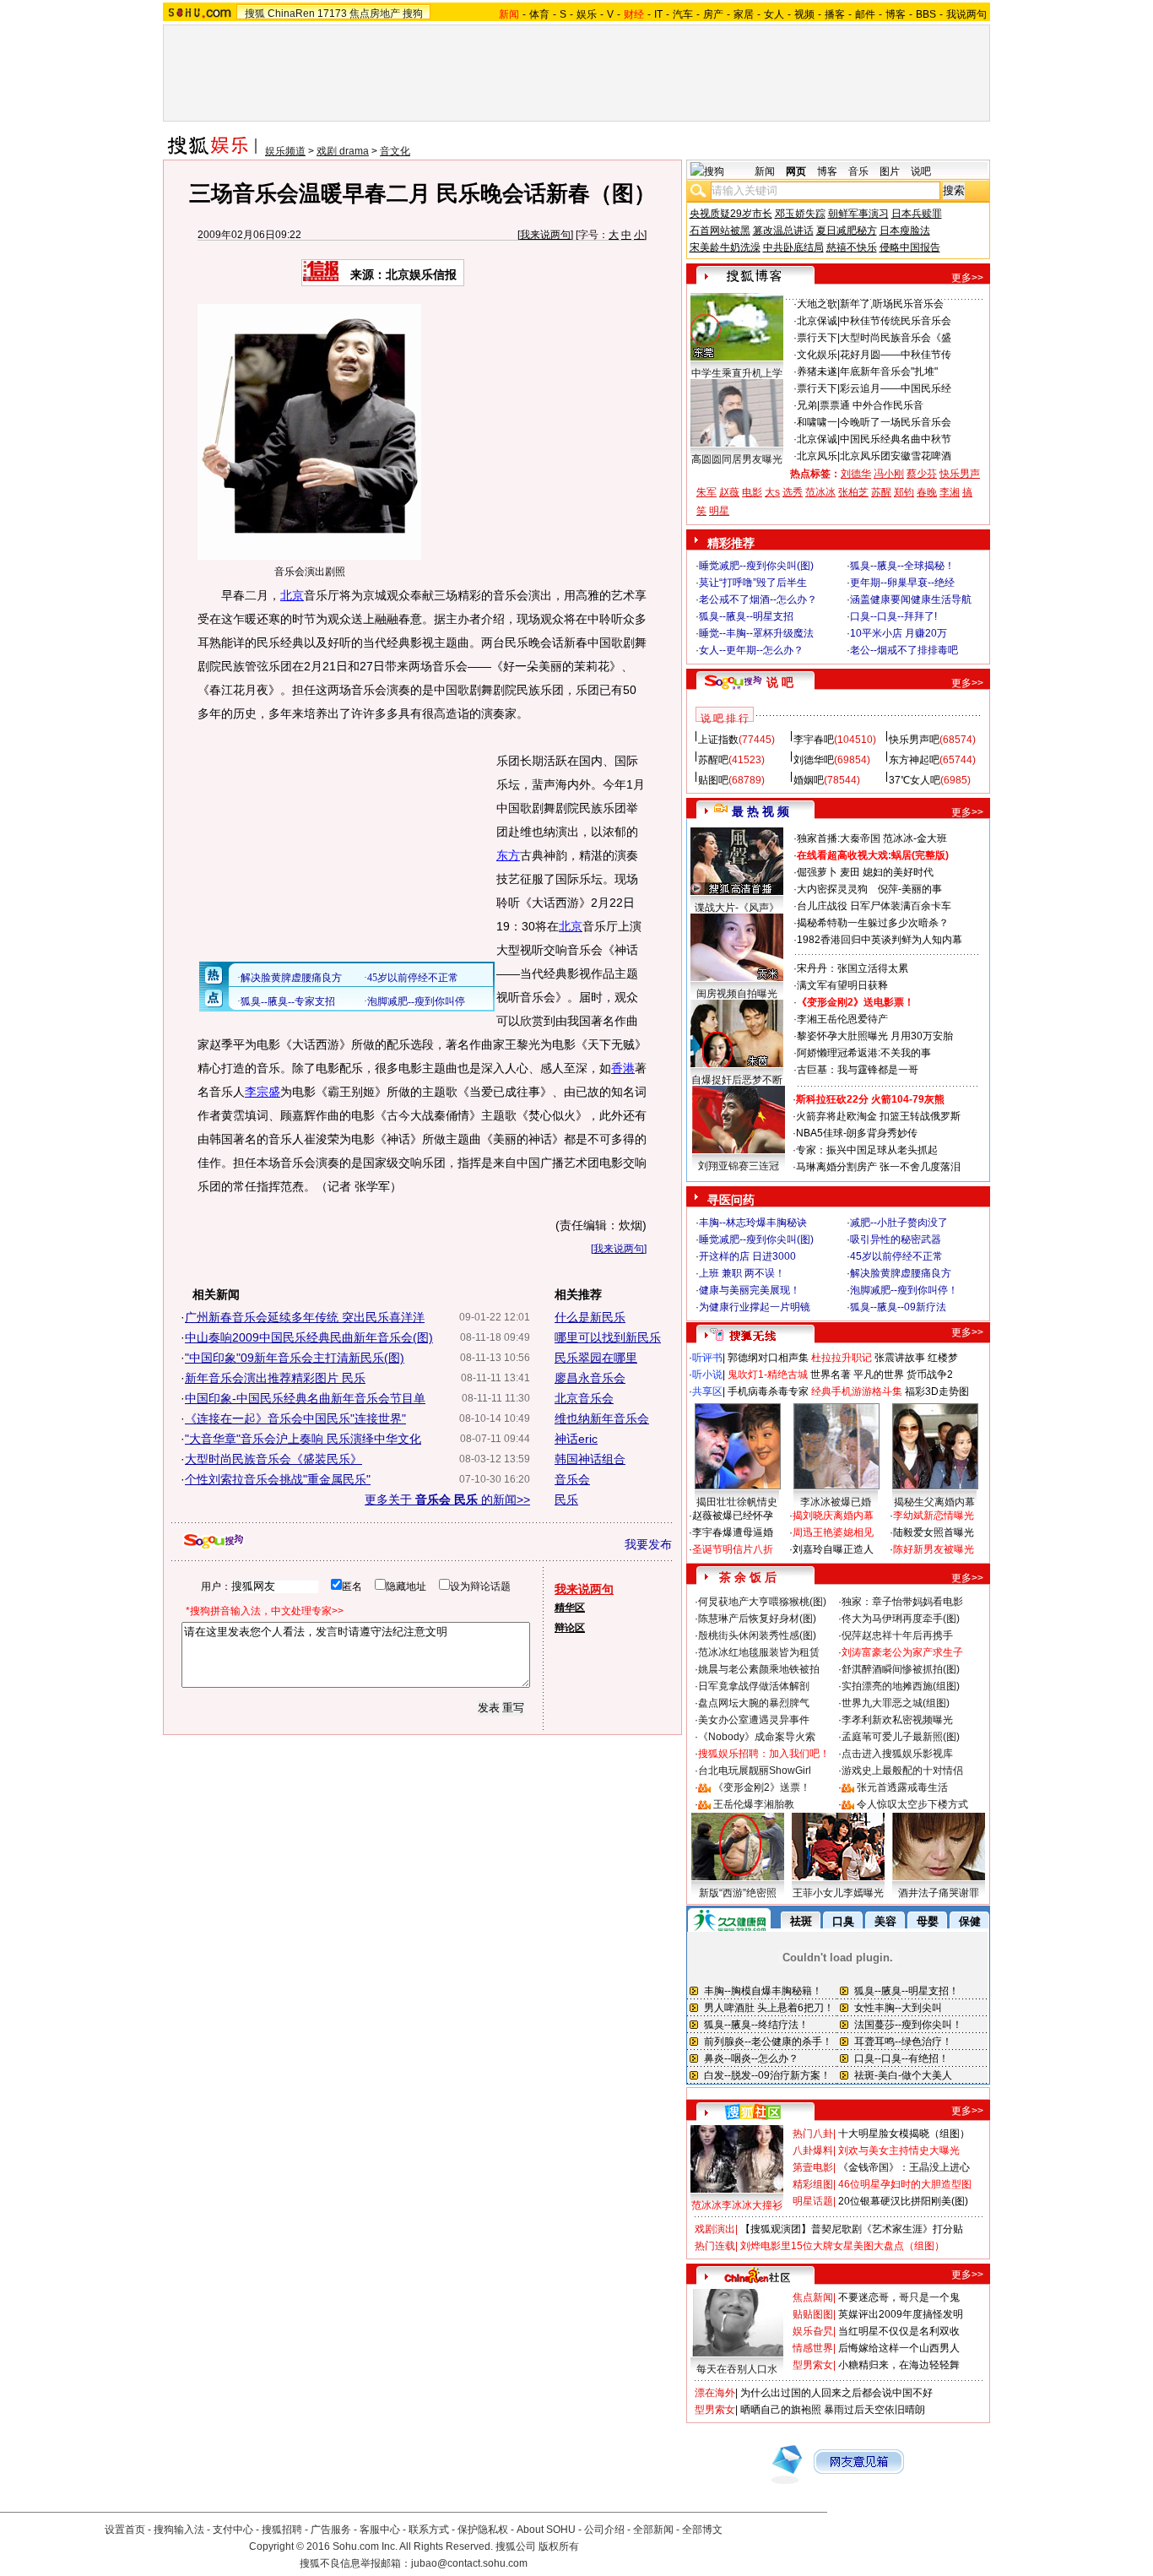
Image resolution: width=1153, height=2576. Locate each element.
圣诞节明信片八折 (733, 1549)
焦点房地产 (375, 14)
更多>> (967, 278)
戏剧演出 (715, 2229)
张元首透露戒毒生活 (902, 1787)
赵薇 (729, 492)
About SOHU (546, 2530)
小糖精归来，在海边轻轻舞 (899, 2365)
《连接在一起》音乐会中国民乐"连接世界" (295, 1418)
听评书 (707, 1358)
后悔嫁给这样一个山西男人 (899, 2348)
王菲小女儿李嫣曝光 (838, 1893)
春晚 (927, 492)
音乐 (858, 171)
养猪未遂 (817, 371)
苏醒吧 (713, 760)
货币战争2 (930, 1375)
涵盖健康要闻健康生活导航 (911, 599)
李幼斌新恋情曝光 (934, 1516)
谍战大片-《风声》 (737, 908)
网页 (796, 171)
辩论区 (570, 1628)
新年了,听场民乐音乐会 (892, 304)
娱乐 (587, 14)
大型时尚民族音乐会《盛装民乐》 (273, 1459)
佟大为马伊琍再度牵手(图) (901, 1619)
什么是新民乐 (590, 1317)
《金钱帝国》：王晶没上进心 (904, 2167)
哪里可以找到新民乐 (608, 1337)
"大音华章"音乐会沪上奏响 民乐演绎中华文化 (303, 1439)
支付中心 (233, 2530)
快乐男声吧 (914, 740)
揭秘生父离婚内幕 (934, 1502)
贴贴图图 (813, 2314)
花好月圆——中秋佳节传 (896, 355)
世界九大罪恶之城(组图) (896, 1703)
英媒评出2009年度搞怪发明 (901, 2314)
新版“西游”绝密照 (738, 1893)
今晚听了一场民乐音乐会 (896, 422)
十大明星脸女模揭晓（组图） (904, 2134)
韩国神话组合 (590, 1459)
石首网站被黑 (720, 230)
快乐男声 (960, 474)
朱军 (706, 492)
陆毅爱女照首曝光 (934, 1532)
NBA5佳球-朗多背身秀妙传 (857, 1133)
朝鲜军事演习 (858, 214)
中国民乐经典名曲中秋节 (896, 439)
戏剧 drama (343, 151)
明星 (719, 511)
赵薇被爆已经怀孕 (733, 1516)
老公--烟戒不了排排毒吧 (904, 650)
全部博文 (702, 2530)
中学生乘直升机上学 (737, 373)
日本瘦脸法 (905, 230)
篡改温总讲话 (783, 230)
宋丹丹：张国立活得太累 (853, 968)
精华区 (570, 1608)
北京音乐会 (584, 1398)
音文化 (395, 151)
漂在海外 (715, 2393)
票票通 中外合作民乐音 (872, 405)
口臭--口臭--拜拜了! (893, 616)
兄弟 (807, 405)
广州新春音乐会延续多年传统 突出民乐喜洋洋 (305, 1317)
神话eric (576, 1439)
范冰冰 (820, 492)
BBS (926, 14)
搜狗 (413, 14)
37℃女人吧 (915, 780)
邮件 (865, 14)
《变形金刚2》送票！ (762, 1787)
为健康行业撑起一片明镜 (755, 1307)
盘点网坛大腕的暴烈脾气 (754, 1703)
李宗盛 (263, 1092)
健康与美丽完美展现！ (750, 1290)
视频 (804, 14)
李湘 (950, 492)
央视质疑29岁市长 (731, 214)
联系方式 (429, 2530)
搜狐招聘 (282, 2530)
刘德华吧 (814, 760)
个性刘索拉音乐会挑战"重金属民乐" (278, 1479)
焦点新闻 (813, 2297)
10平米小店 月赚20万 (899, 633)
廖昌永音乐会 (590, 1378)
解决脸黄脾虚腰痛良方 (901, 1273)
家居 (744, 14)
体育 (539, 14)
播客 (835, 14)
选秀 (793, 492)
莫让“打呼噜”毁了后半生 (753, 583)
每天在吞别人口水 (737, 2369)
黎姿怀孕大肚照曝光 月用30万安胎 (875, 1036)
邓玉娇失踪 (800, 214)
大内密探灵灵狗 (832, 889)
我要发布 (648, 1544)
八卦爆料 (813, 2150)
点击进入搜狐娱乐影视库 (897, 1754)
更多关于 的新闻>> (447, 1500)
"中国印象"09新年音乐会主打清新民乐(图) (295, 1358)
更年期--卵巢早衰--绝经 (902, 583)
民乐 (566, 1500)
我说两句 (966, 14)
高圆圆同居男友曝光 (737, 459)
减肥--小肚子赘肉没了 (899, 1223)
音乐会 (572, 1479)
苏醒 (881, 492)
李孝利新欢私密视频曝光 (897, 1720)
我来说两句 (545, 235)
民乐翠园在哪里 (596, 1358)
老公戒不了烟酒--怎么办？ (758, 599)
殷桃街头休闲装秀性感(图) (757, 1635)
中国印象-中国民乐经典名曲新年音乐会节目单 (305, 1398)
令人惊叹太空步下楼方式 (912, 1804)
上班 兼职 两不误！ (742, 1273)
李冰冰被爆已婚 (836, 1502)
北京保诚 (817, 321)
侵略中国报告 (910, 247)
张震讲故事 (900, 1358)
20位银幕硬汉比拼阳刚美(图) (903, 2201)
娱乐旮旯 (813, 2331)
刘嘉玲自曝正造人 (833, 1549)
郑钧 (904, 492)
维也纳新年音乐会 (602, 1418)
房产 (713, 14)
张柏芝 (853, 492)
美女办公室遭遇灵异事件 (754, 1720)
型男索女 (813, 2365)
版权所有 (559, 2546)
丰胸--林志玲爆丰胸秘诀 (753, 1223)
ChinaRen (291, 14)
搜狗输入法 (179, 2530)
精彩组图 (813, 2184)
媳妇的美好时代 (898, 872)
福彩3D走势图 (937, 1391)
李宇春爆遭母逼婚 (733, 1532)
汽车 (683, 14)
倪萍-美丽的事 (910, 889)
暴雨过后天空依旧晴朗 (874, 2410)
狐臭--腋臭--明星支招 (746, 616)
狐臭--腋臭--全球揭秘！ (902, 566)
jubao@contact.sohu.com (469, 2563)
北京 (292, 595)
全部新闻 (653, 2530)
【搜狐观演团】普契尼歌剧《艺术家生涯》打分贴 (852, 2229)
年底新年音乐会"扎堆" (889, 371)
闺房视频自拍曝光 (737, 994)
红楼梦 (943, 1358)
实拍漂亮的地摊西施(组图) (901, 1686)
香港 (623, 1068)
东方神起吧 (914, 760)
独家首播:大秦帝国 (839, 838)
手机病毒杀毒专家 (768, 1391)
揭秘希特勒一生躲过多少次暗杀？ (873, 923)
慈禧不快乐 (852, 247)
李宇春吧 (814, 740)
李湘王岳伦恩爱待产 (842, 1019)
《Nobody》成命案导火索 (757, 1737)
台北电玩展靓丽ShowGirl (755, 1771)
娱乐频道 (285, 151)
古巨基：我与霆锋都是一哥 (858, 1070)
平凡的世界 (879, 1375)
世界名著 (831, 1375)
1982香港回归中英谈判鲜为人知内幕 (880, 940)
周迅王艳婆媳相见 (833, 1532)
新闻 (765, 171)
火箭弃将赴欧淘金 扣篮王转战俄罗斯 (878, 1116)
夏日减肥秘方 (847, 230)
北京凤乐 (817, 456)
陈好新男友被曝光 (934, 1549)
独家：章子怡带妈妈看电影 (902, 1602)
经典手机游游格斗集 (857, 1391)
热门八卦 (813, 2134)
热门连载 (715, 2246)
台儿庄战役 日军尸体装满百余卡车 (874, 906)
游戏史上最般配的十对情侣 (902, 1771)
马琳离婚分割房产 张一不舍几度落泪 (878, 1167)
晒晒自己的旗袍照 (781, 2410)
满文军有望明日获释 (842, 985)
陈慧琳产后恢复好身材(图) (757, 1619)
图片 (890, 171)
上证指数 (718, 740)
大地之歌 (817, 304)
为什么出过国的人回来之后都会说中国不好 (836, 2393)
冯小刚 (889, 474)
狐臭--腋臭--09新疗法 (898, 1307)
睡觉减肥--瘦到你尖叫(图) (756, 566)
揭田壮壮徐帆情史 (737, 1502)
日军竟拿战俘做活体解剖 (754, 1686)
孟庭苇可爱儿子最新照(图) (901, 1737)
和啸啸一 (817, 422)
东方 (508, 855)
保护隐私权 (483, 2530)
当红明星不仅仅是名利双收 (899, 2331)
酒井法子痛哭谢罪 (939, 1893)
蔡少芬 (922, 474)
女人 (774, 14)
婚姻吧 (809, 780)
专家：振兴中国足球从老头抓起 (867, 1150)
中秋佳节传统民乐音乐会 (896, 321)
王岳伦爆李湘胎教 (754, 1804)
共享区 (707, 1391)
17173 (332, 14)
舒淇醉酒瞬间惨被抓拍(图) (901, 1669)
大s (772, 492)
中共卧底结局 (793, 247)
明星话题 (813, 2201)
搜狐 (255, 14)
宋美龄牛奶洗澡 (725, 247)
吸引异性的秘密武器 (896, 1239)
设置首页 (125, 2530)
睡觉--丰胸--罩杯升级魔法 (756, 633)
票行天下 (817, 338)
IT (658, 14)
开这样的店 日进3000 (747, 1256)
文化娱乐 (817, 355)
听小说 (707, 1375)
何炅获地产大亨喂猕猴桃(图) (762, 1602)
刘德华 (856, 474)
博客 (896, 14)
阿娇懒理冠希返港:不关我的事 (864, 1053)
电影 (752, 492)
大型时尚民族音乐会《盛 (896, 338)
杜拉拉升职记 (842, 1358)
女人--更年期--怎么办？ (751, 650)
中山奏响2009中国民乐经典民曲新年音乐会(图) (309, 1337)
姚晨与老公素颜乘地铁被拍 (759, 1669)
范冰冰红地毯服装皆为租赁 (759, 1652)
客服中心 (380, 2530)
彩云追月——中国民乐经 (896, 388)
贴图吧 (713, 780)
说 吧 (780, 682)
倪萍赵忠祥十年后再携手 (897, 1635)
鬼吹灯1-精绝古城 (768, 1375)
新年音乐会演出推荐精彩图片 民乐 (275, 1378)
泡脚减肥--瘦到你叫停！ (904, 1290)
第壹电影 (813, 2167)
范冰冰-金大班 (915, 838)
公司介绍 (604, 2530)
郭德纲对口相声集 (768, 1358)
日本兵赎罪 (917, 214)
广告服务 (331, 2530)
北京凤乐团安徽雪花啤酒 (896, 456)
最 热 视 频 (761, 811)
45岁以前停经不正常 (896, 1256)
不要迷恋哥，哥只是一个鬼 (899, 2297)
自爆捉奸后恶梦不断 (737, 1080)
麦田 (850, 872)
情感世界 (813, 2348)
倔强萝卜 (817, 872)
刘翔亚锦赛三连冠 (739, 1166)
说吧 (921, 171)
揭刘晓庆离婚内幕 (833, 1516)
